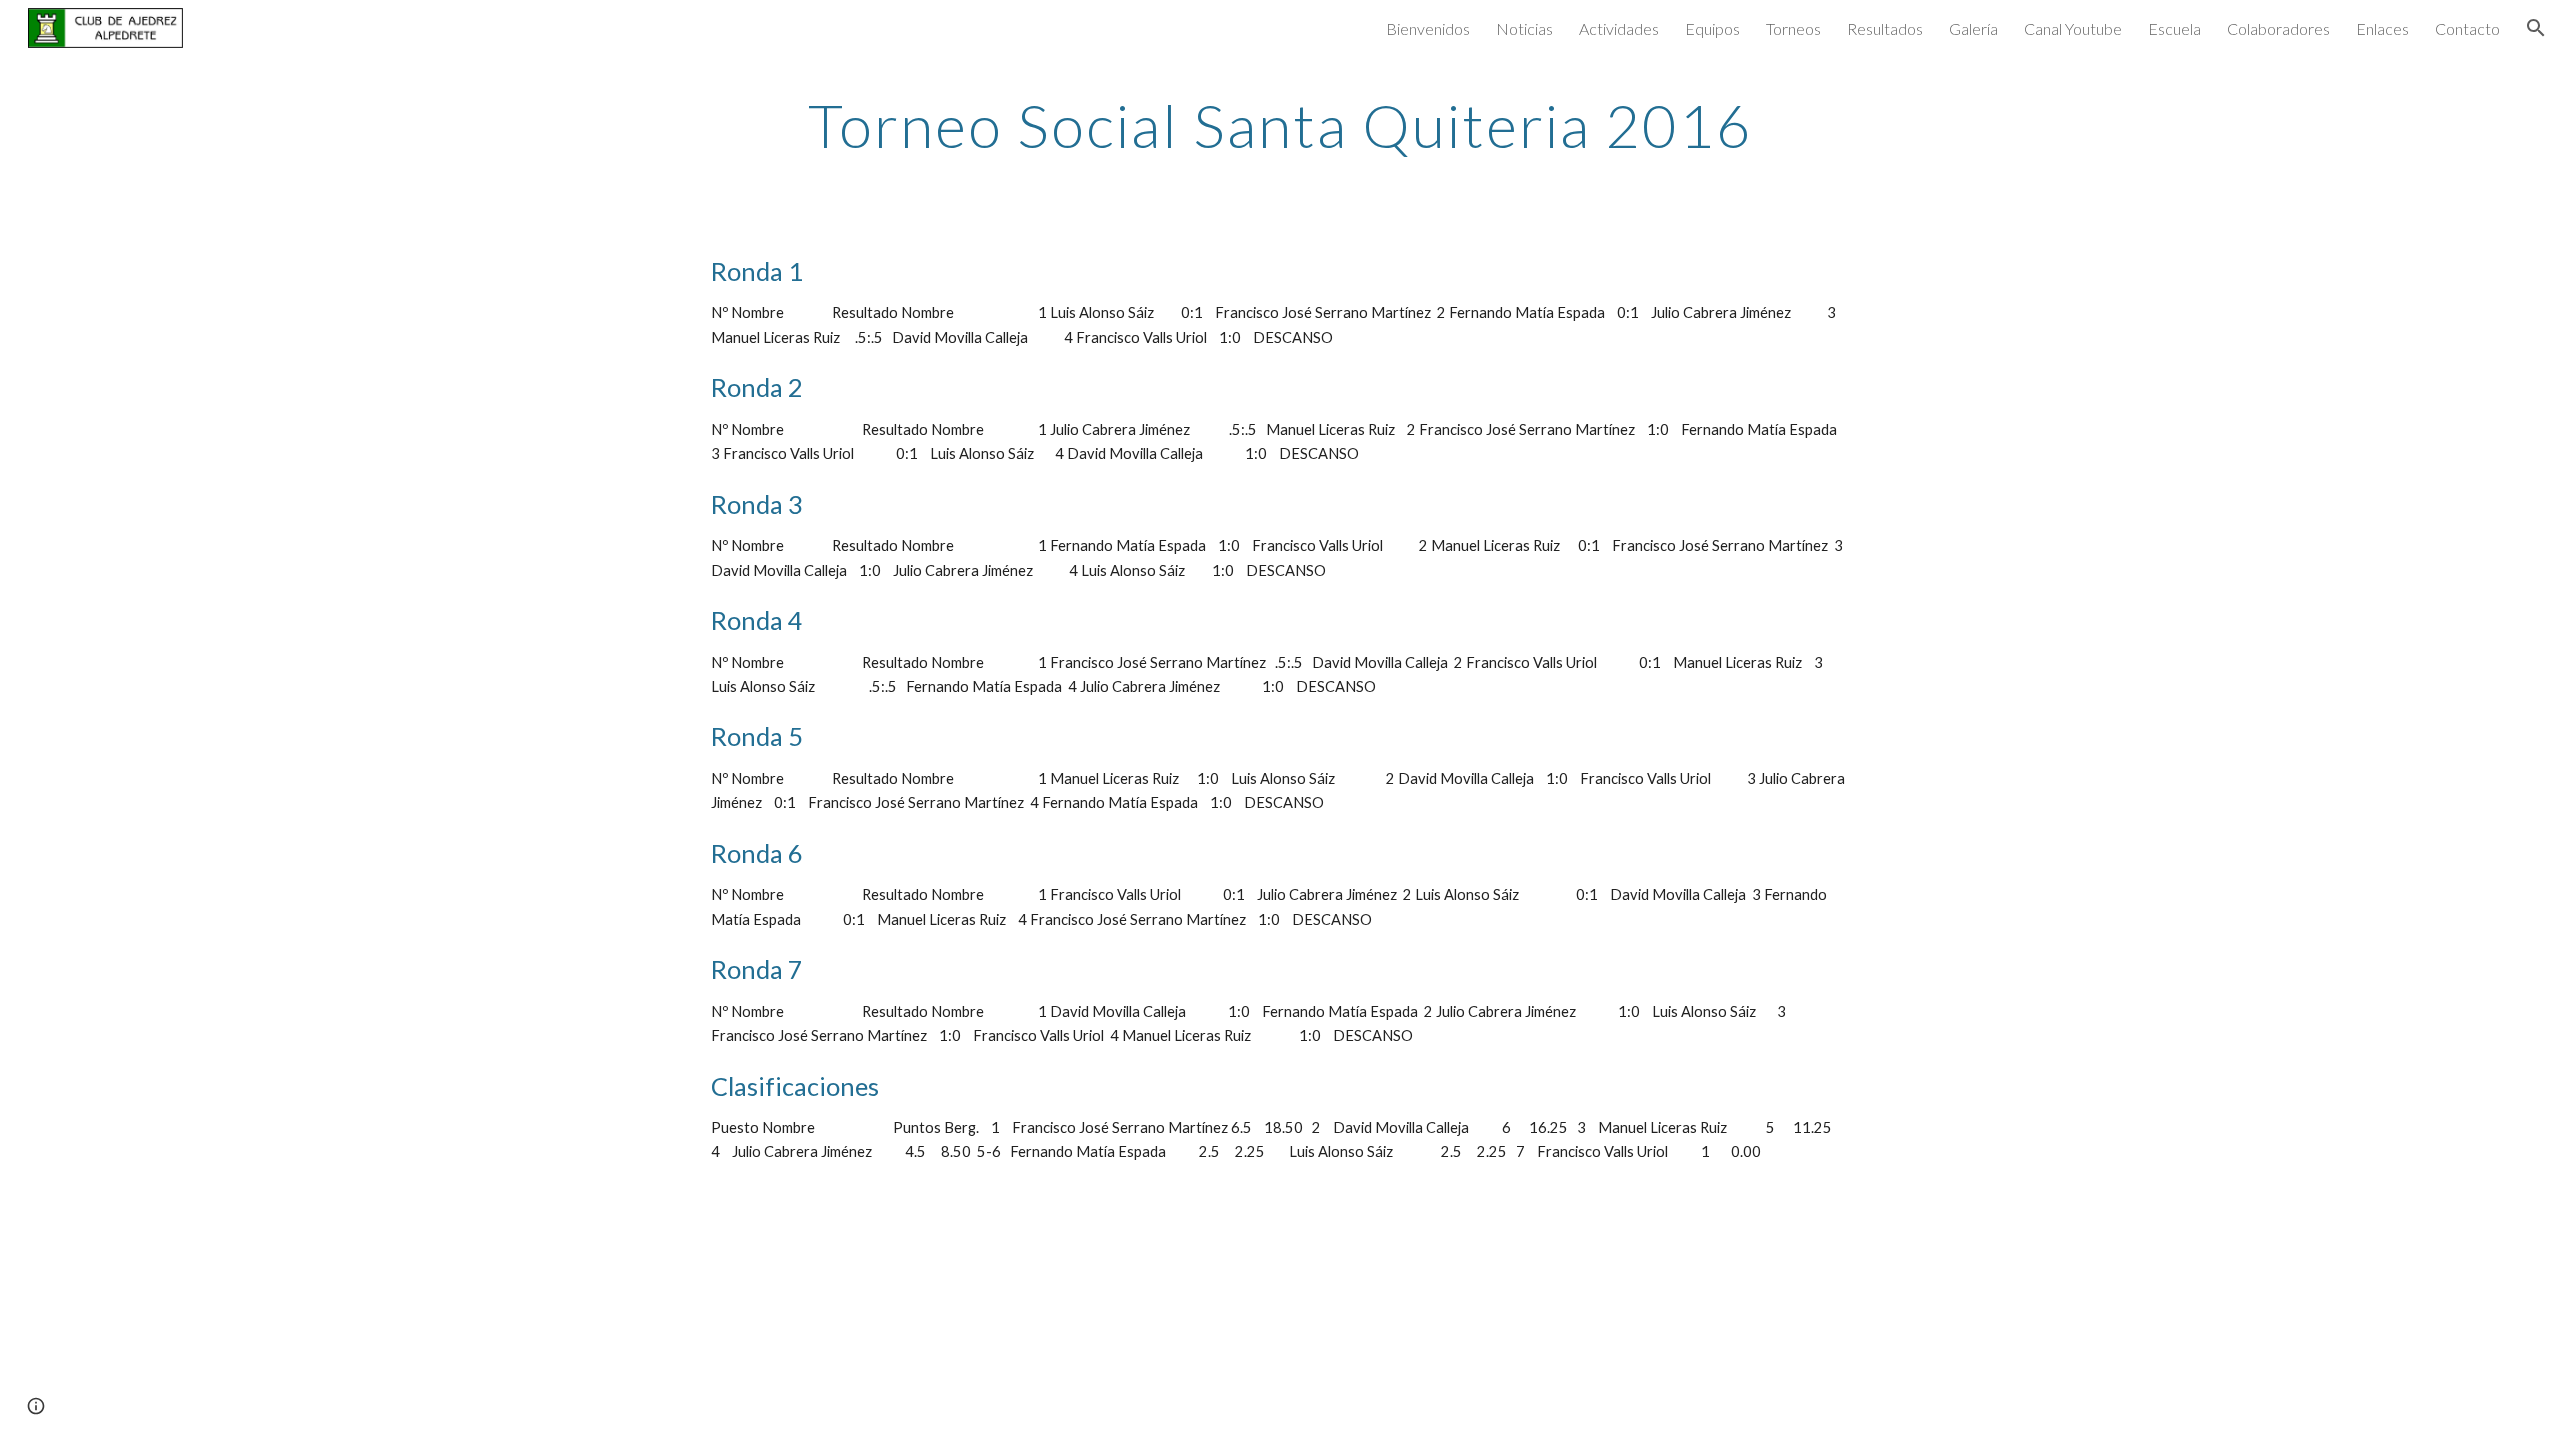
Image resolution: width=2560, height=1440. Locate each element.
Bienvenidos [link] (1428, 28)
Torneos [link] (1793, 28)
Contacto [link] (2467, 28)
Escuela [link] (2174, 28)
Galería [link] (1973, 28)
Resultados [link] (1885, 28)
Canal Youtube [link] (2073, 28)
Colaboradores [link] (2278, 28)
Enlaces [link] (2382, 28)
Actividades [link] (1619, 28)
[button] (2536, 28)
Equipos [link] (1712, 28)
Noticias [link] (1524, 28)
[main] (1280, 125)
